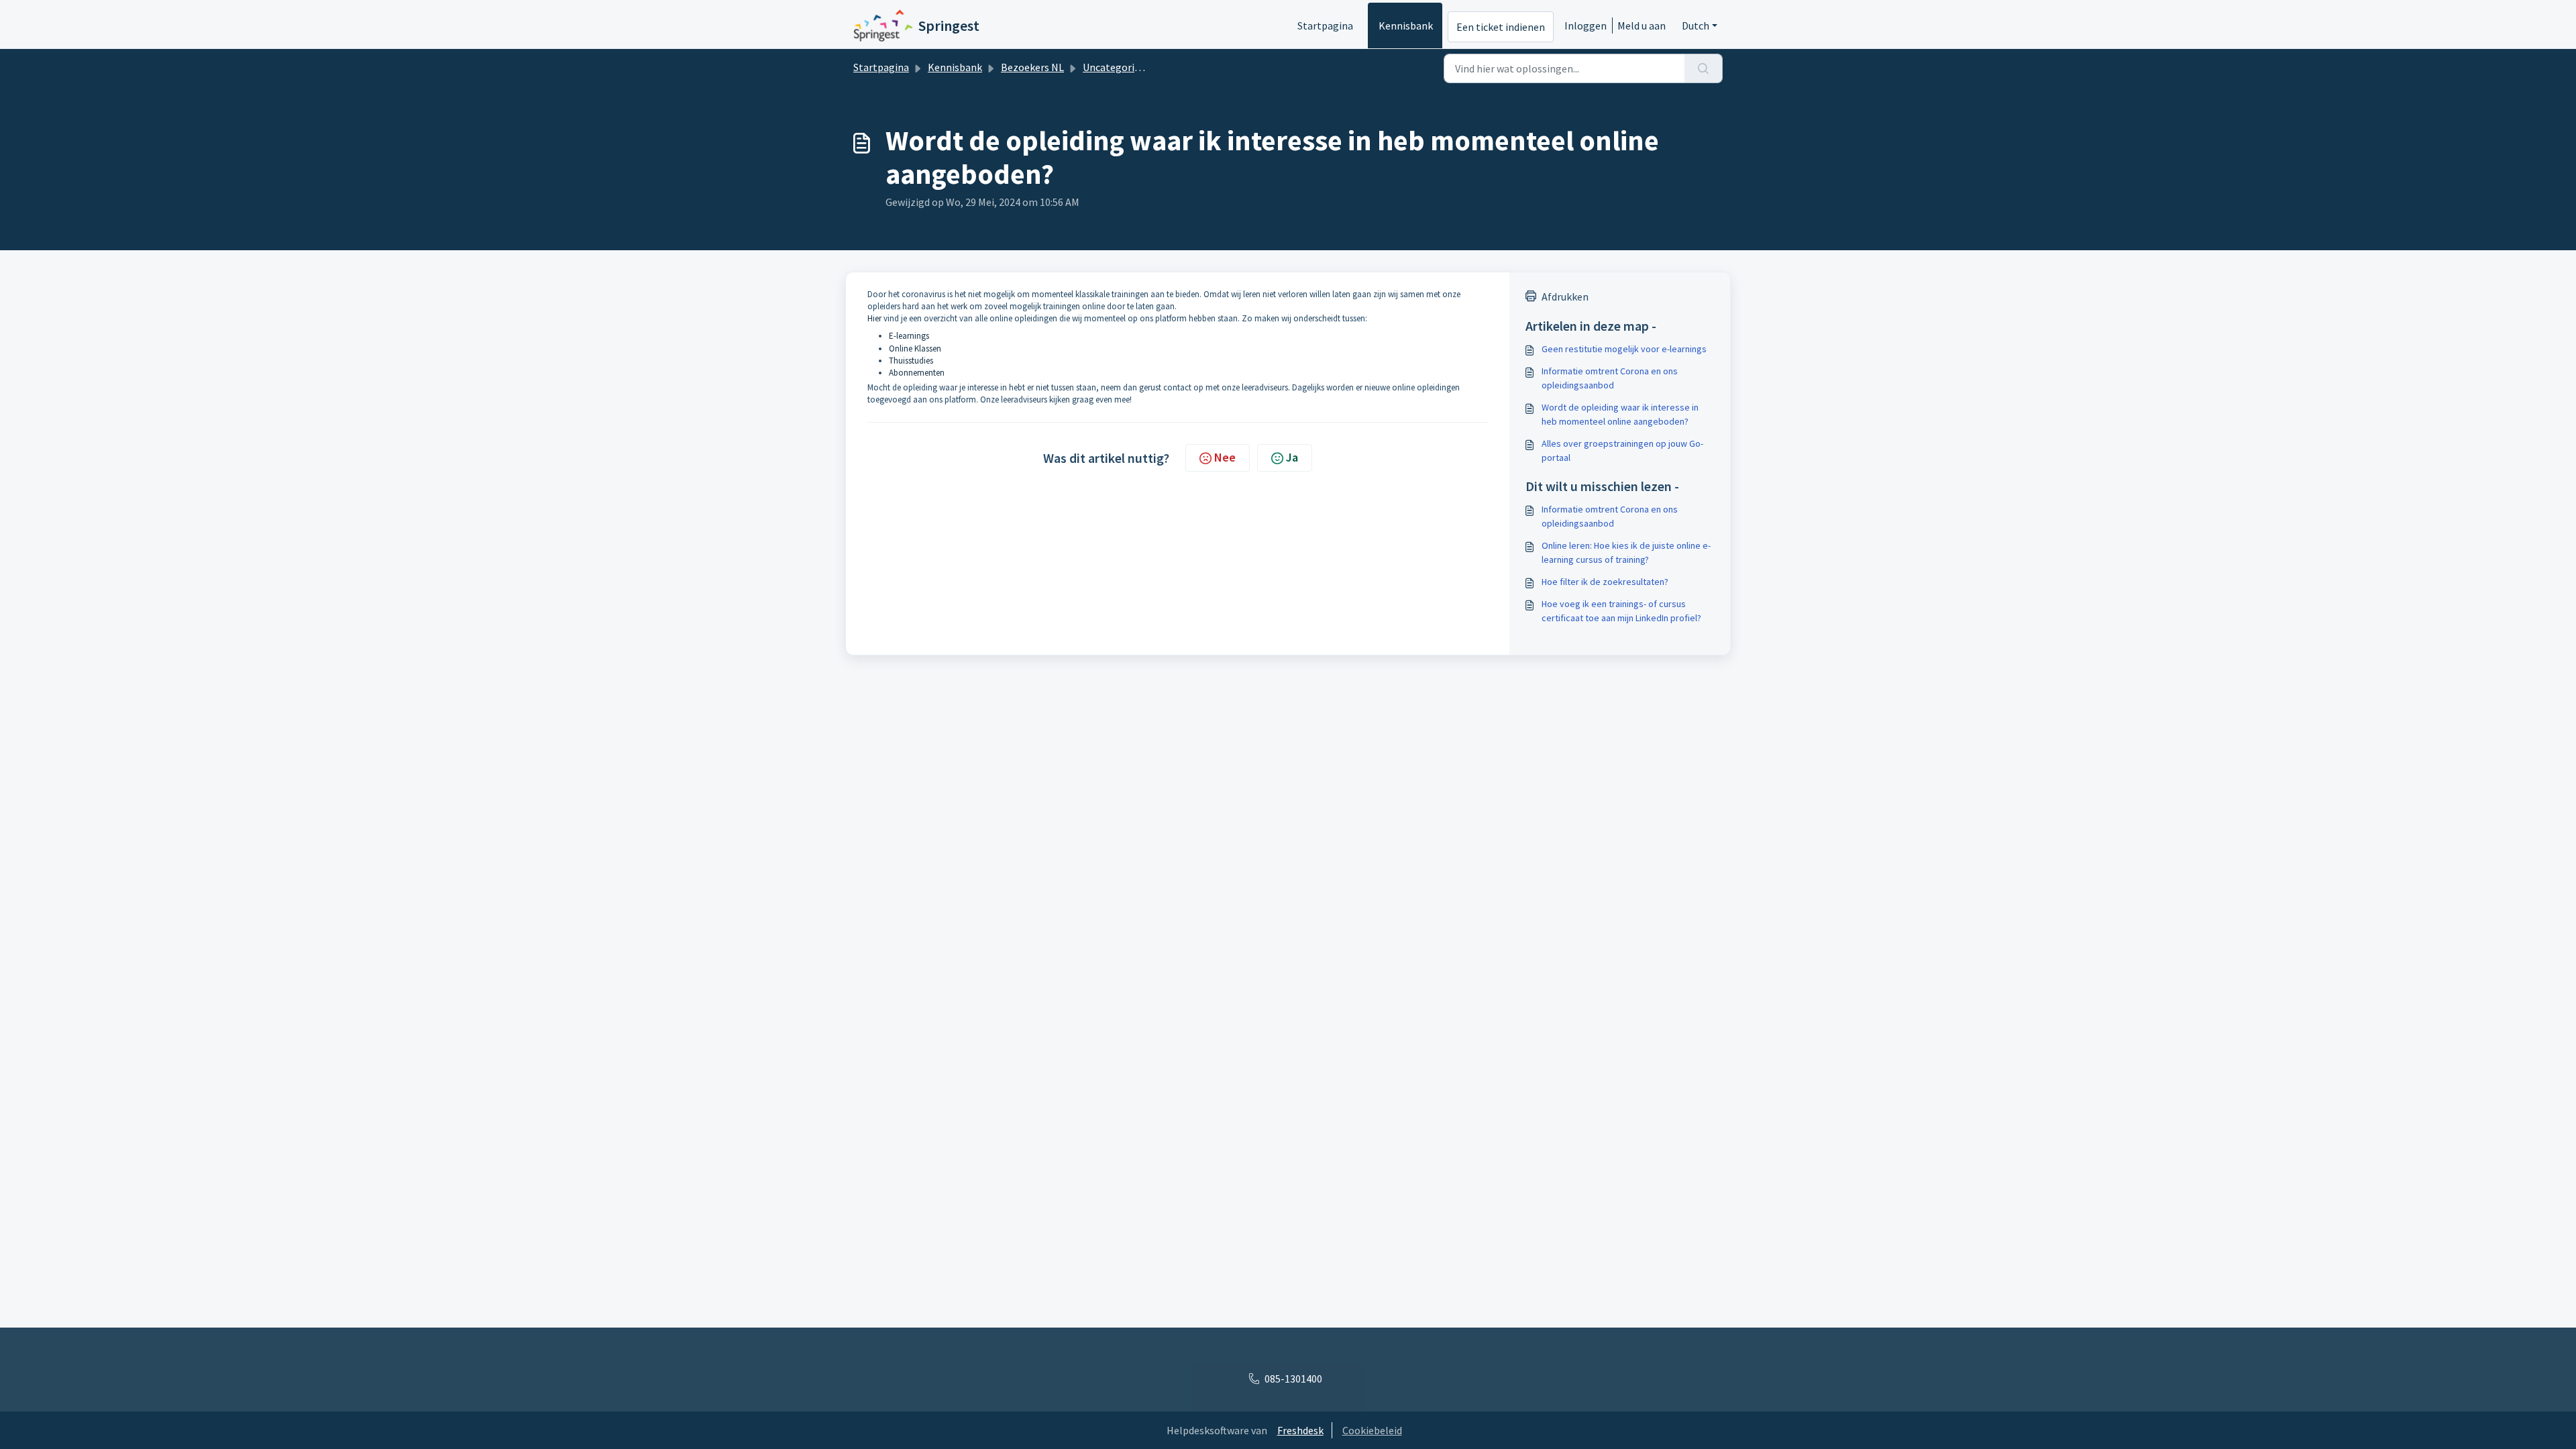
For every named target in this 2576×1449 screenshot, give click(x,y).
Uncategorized (1117, 67)
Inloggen (1586, 25)
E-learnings (909, 336)
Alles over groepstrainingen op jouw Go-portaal (1622, 450)
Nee (1225, 457)
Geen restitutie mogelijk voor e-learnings (1624, 349)
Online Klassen (915, 348)
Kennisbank (1406, 25)
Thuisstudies (911, 361)
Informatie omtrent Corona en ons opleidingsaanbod (1610, 378)
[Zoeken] (1704, 68)
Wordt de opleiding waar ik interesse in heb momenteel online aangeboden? (1620, 414)
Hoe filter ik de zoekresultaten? (1605, 582)
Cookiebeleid (1372, 1430)
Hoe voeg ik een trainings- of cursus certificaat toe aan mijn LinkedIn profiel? (1621, 611)
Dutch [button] (1696, 25)
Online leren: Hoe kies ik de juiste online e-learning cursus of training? (1626, 552)
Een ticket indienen (1501, 27)
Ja (1292, 457)
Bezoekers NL (1032, 67)
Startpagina (1325, 25)
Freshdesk (1300, 1430)
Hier (874, 318)
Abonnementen (917, 373)
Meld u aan (1642, 25)
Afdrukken (1565, 297)
